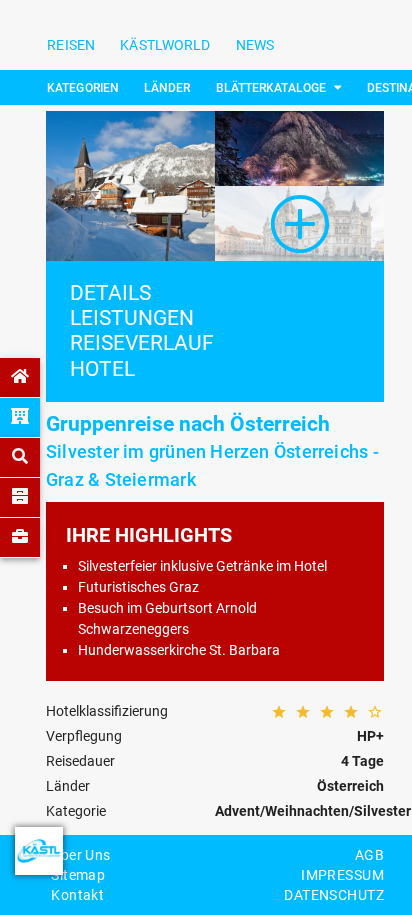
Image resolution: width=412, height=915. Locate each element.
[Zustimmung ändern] (39, 851)
